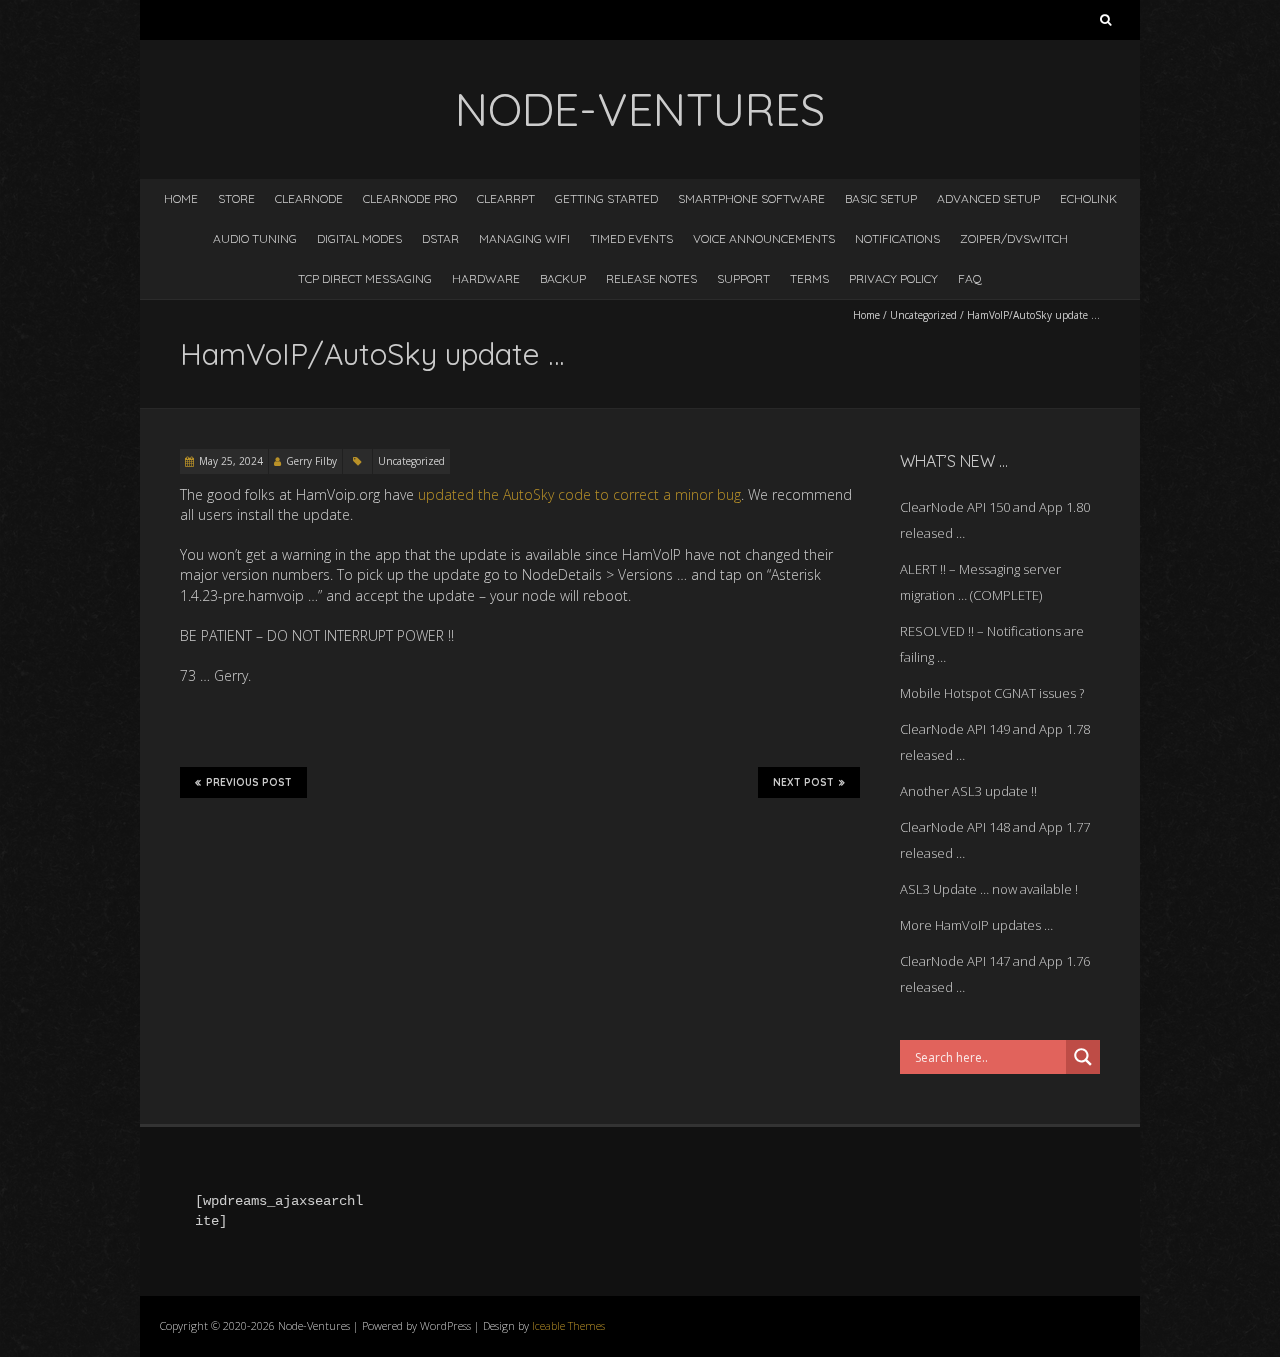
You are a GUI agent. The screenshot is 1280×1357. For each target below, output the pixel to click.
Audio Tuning (255, 238)
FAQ (970, 278)
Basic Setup (881, 198)
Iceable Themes (568, 1325)
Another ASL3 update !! (968, 791)
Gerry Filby (311, 461)
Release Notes (651, 278)
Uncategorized (923, 315)
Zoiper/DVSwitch (1014, 238)
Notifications (897, 238)
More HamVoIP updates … (976, 925)
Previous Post (249, 782)
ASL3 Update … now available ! (989, 889)
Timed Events (631, 238)
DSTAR (440, 238)
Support (743, 278)
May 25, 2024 (231, 461)
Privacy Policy (893, 278)
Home (181, 198)
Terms (809, 278)
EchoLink (1088, 198)
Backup (563, 278)
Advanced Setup (988, 198)
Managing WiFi (524, 238)
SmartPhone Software (751, 198)
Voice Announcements (764, 238)
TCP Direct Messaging (365, 278)
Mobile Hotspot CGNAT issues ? (992, 693)
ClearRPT (506, 198)
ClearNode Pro (410, 198)
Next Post (803, 782)
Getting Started (606, 198)
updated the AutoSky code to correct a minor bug (579, 494)
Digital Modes (359, 238)
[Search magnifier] (1083, 1057)
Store (236, 198)
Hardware (486, 278)
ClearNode (309, 198)
